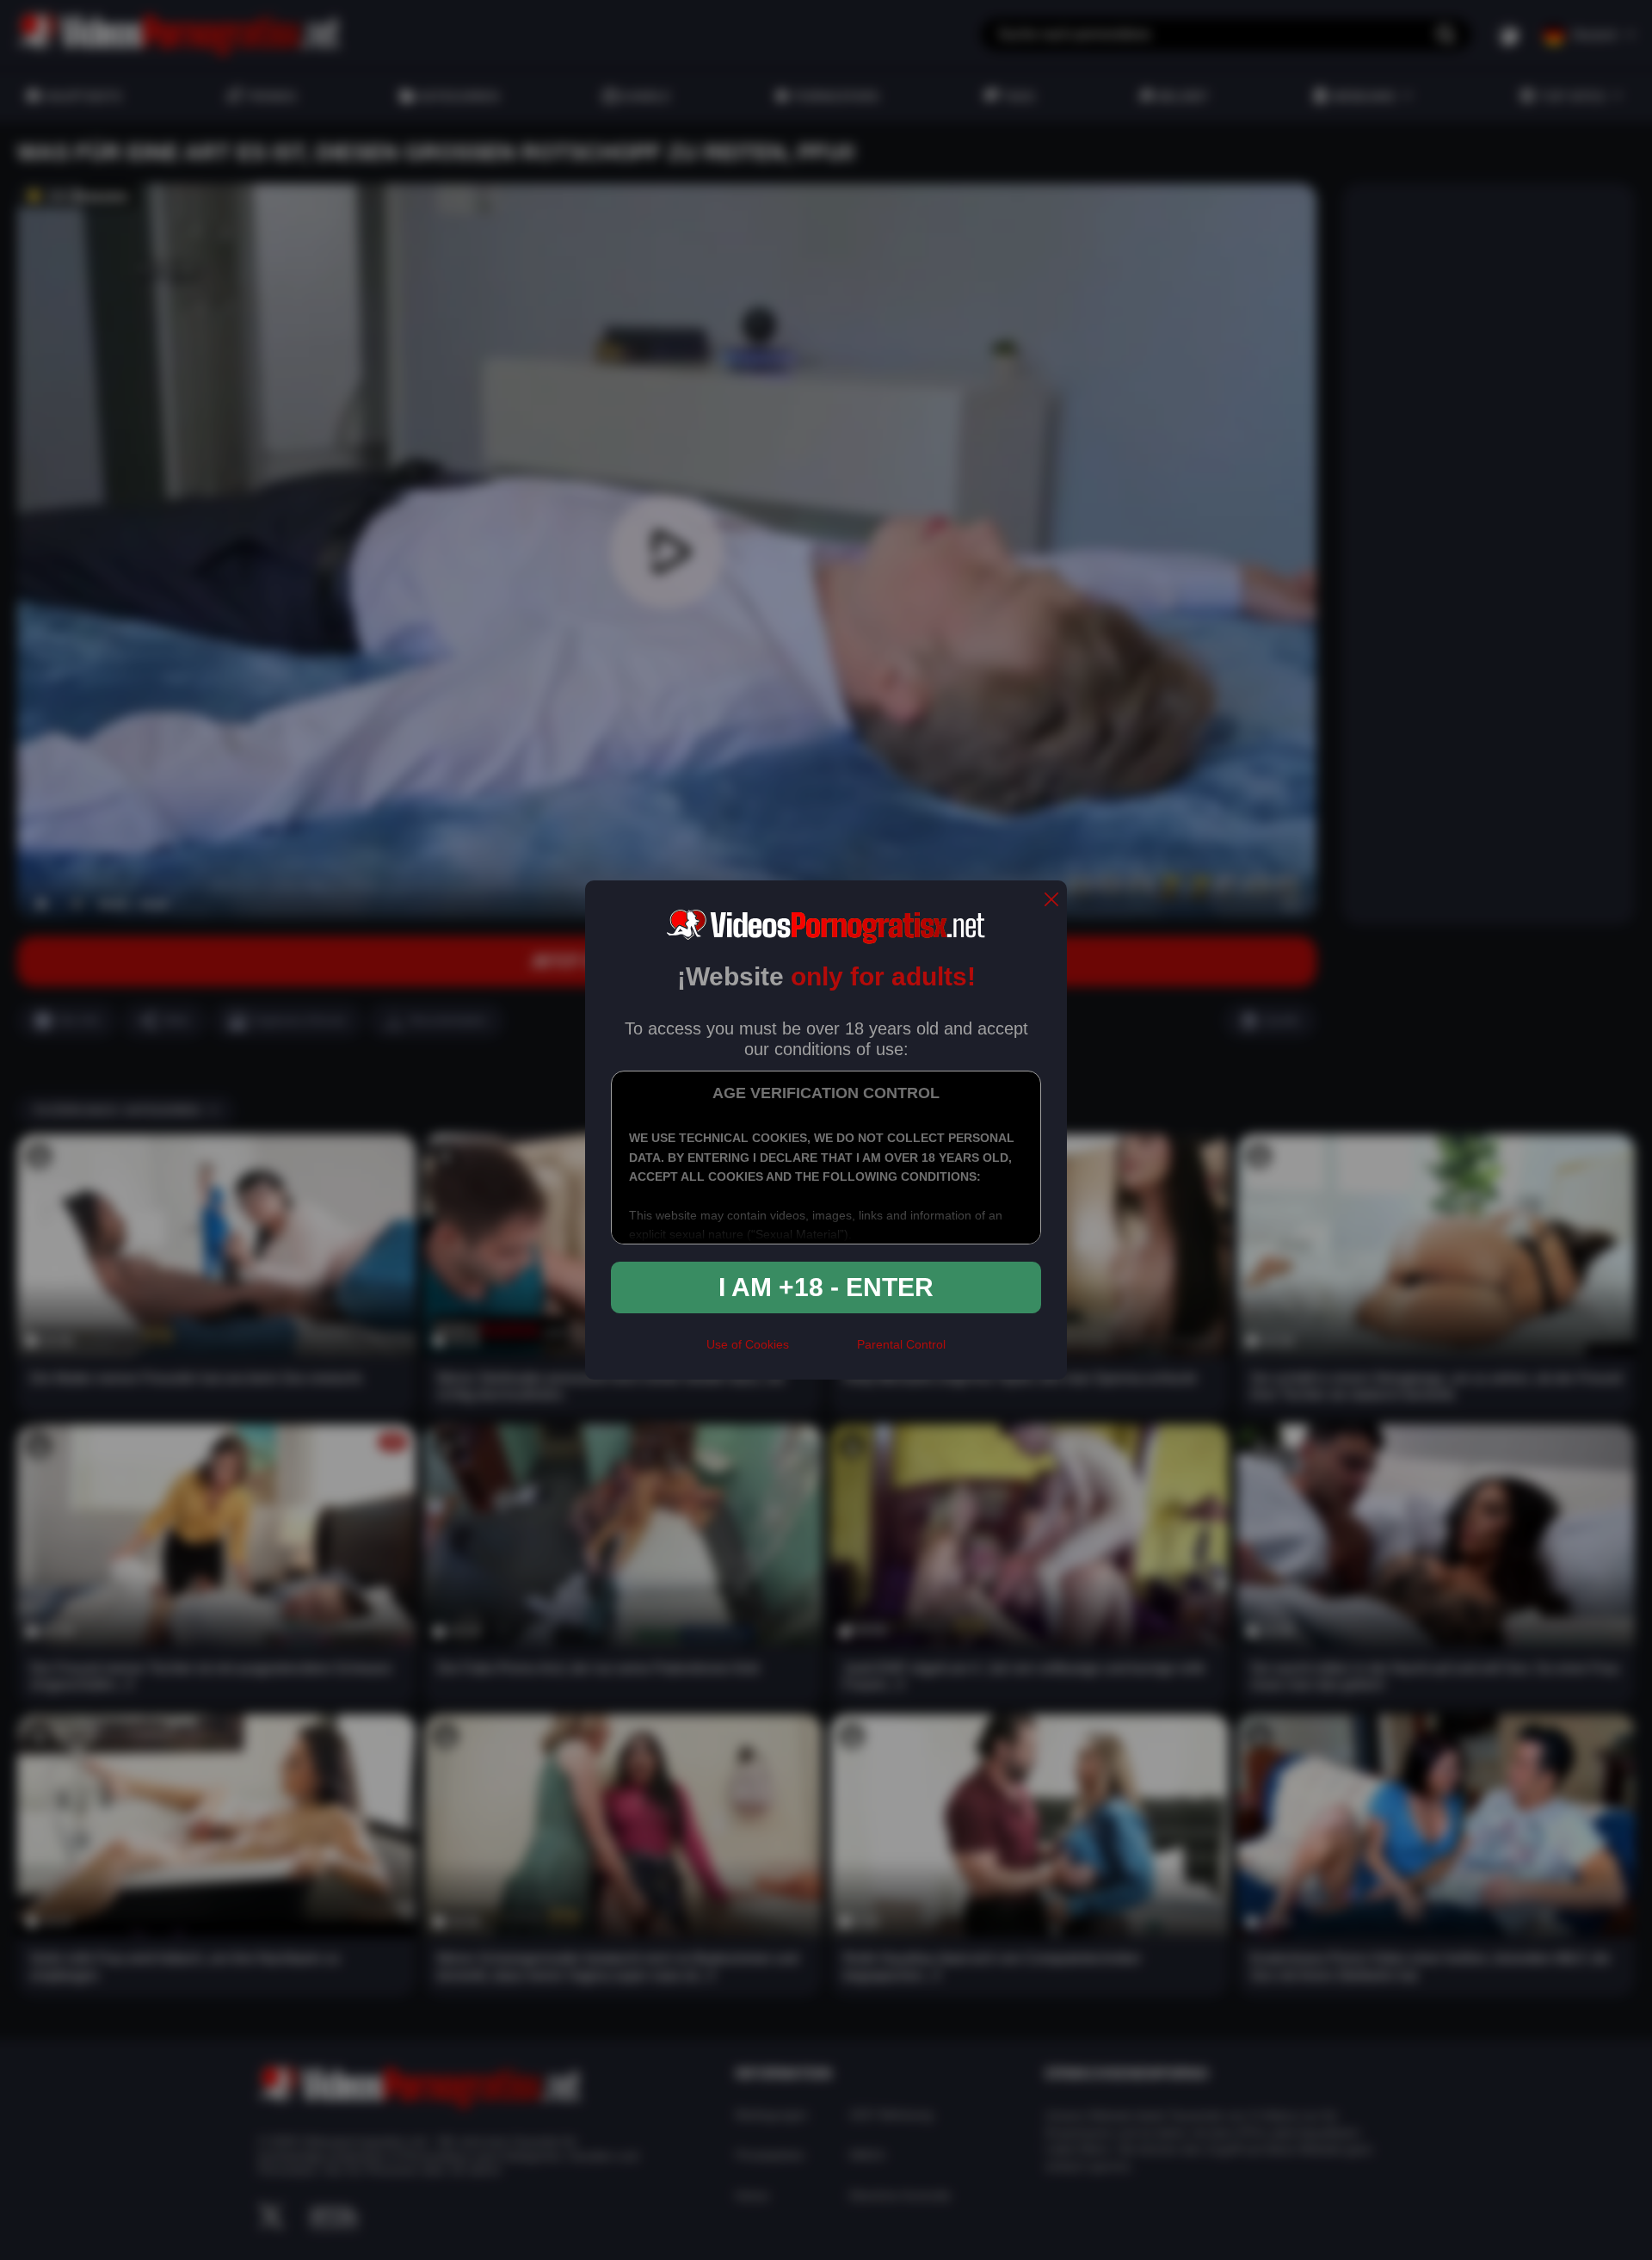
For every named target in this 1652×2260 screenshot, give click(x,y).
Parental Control (901, 1344)
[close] (1051, 901)
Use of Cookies (748, 1344)
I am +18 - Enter (826, 1287)
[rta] (823, 1352)
